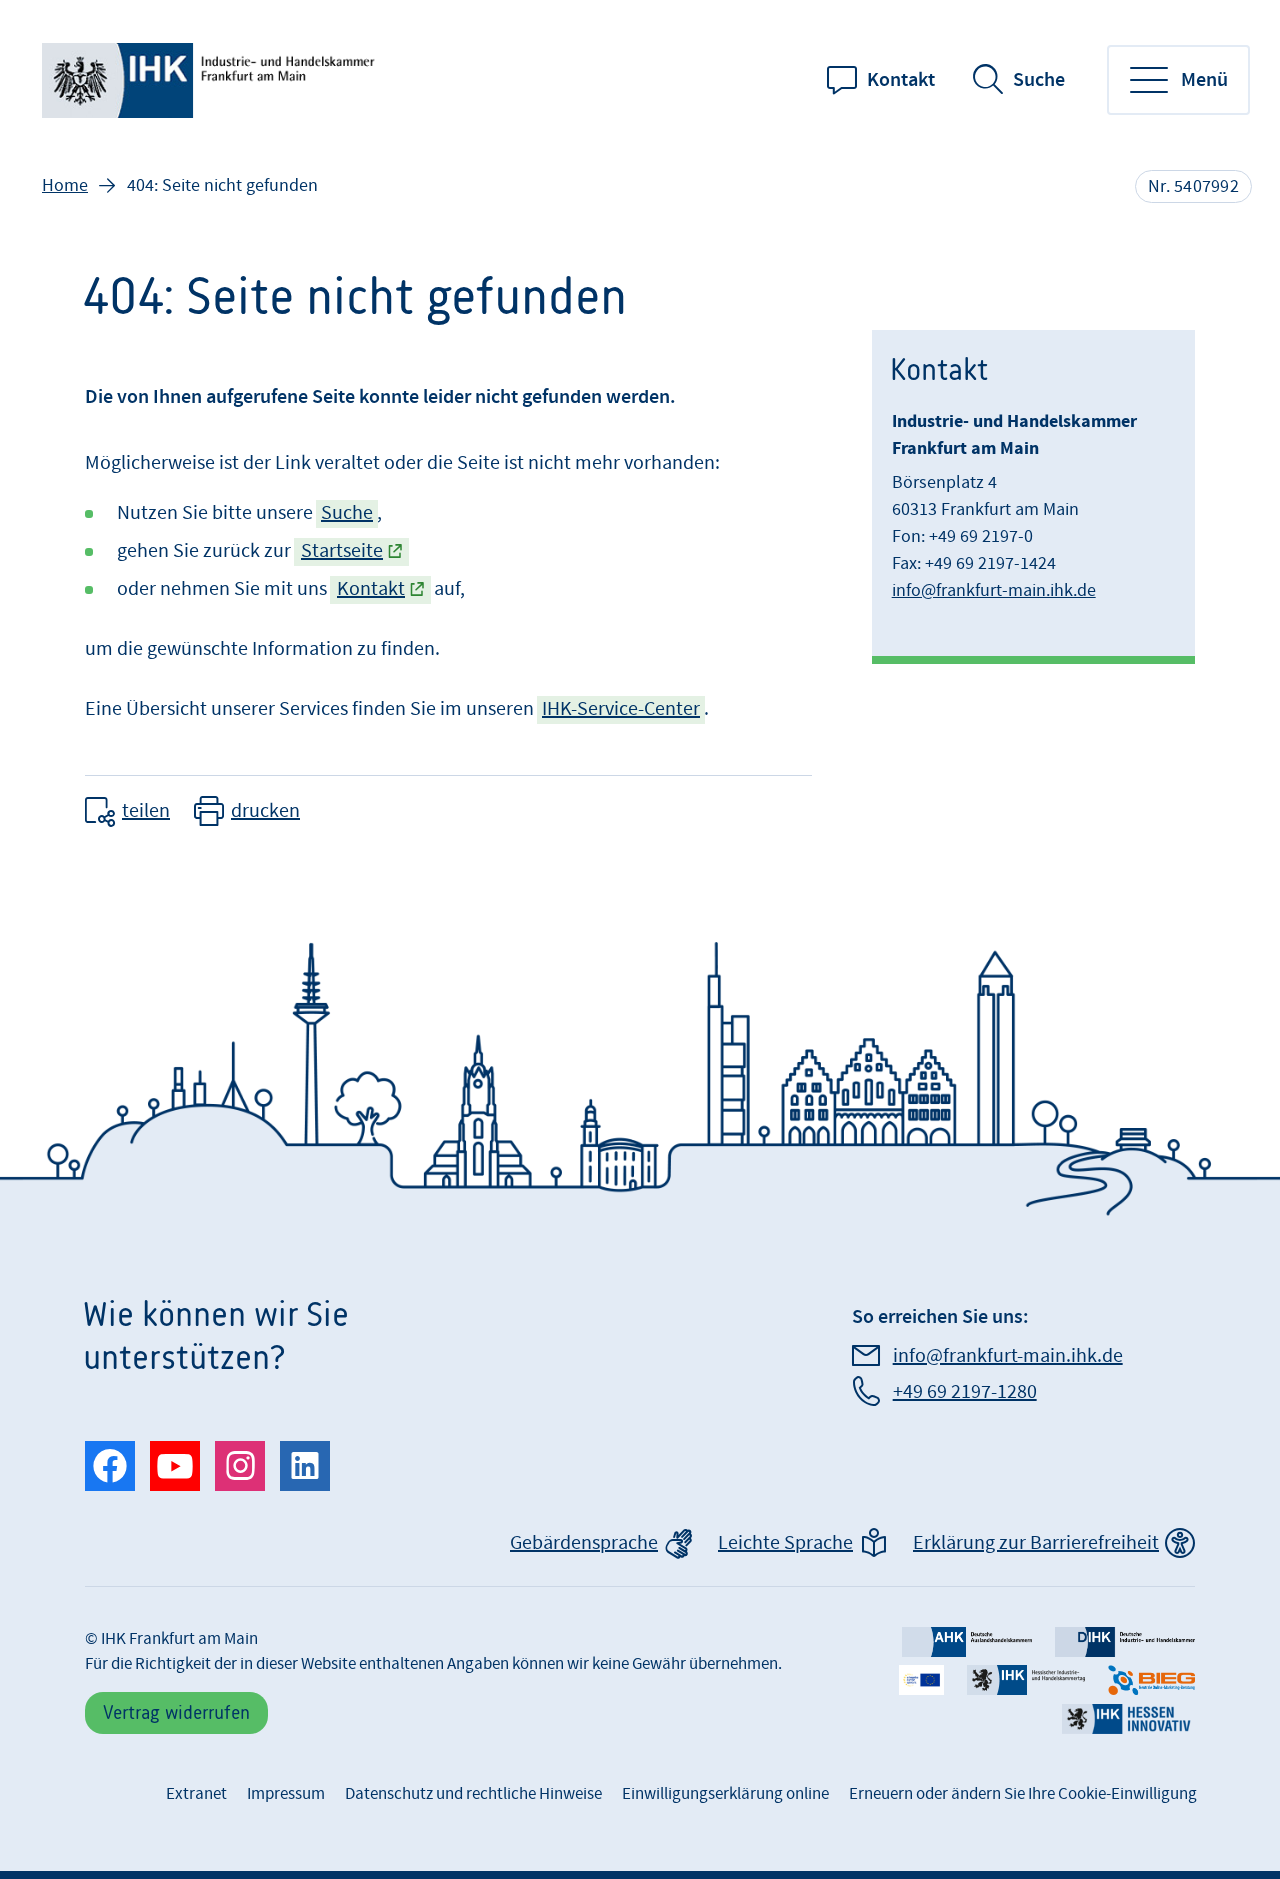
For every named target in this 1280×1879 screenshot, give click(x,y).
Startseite (342, 551)
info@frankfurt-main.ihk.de (994, 590)
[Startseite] (212, 80)
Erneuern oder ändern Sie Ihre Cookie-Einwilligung (1023, 1794)
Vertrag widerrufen (176, 1712)
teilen (146, 811)
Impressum (286, 1794)
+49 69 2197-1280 (965, 1392)
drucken (265, 811)
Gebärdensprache (584, 1543)
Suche (1039, 80)
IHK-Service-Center (621, 709)
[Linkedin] (305, 1466)
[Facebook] (110, 1466)
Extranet (196, 1794)
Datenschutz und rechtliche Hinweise (473, 1794)
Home (65, 185)
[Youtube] (175, 1466)
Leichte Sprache (785, 1543)
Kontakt (901, 80)
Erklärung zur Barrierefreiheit (1036, 1543)
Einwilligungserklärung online (725, 1794)
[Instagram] (240, 1466)
